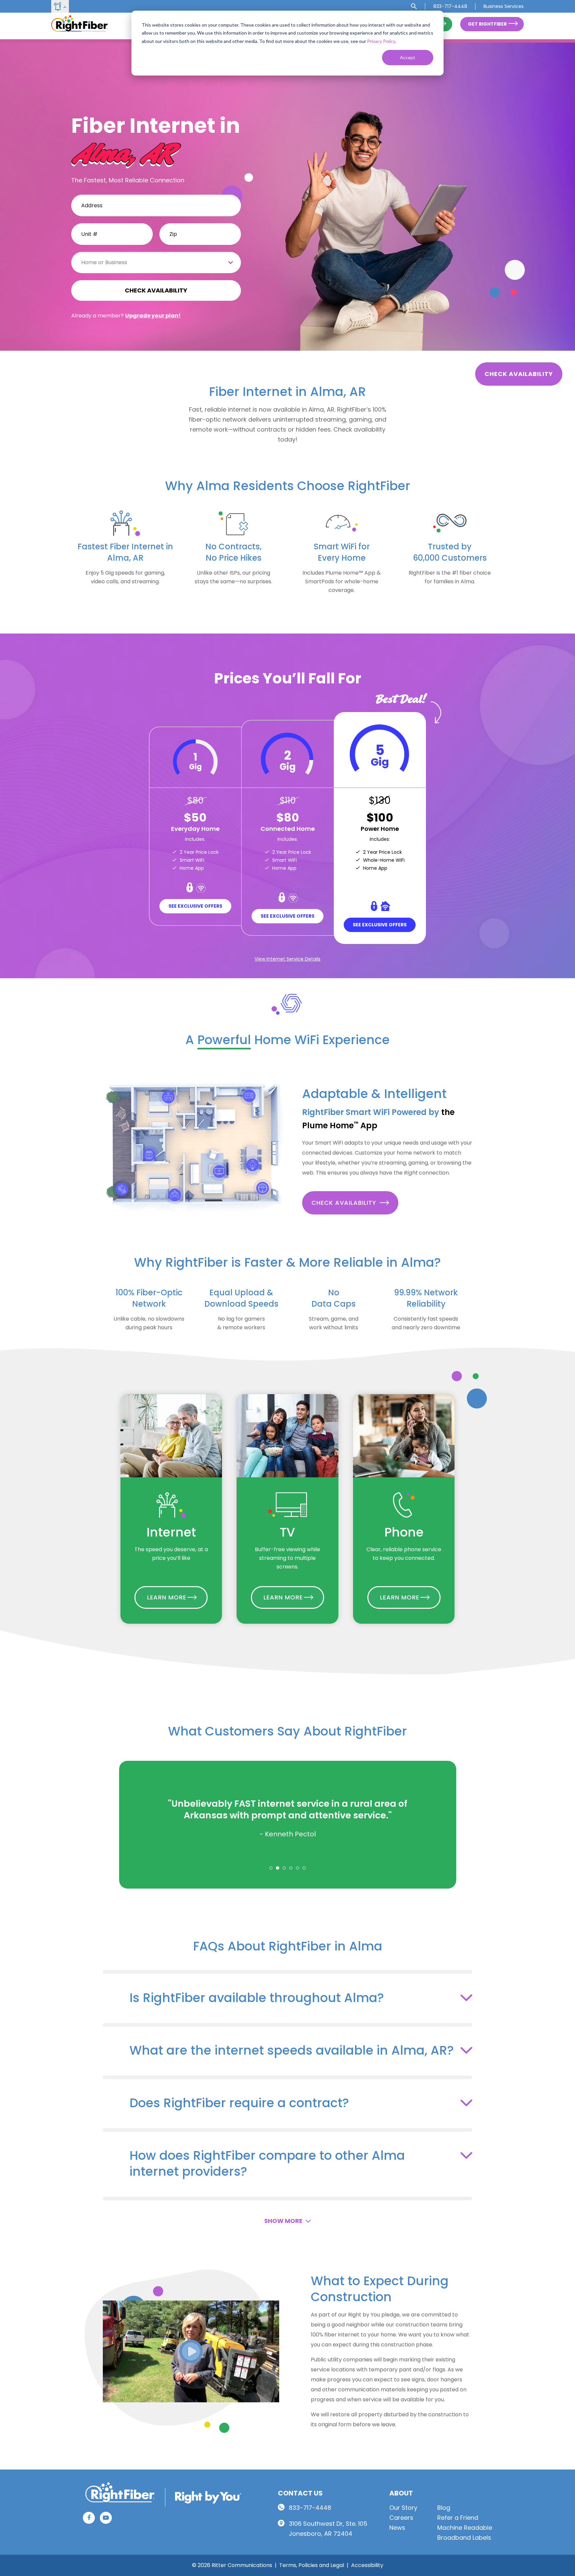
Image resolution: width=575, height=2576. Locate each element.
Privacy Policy (381, 41)
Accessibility (367, 2565)
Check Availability (344, 1203)
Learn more (167, 1597)
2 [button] (278, 1868)
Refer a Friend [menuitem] (458, 2518)
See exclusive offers (195, 906)
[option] (288, 1818)
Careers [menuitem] (401, 2518)
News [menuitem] (397, 2528)
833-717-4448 (310, 2508)
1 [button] (271, 1868)
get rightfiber (487, 24)
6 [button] (304, 1868)
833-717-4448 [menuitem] (450, 6)
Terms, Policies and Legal (312, 2565)
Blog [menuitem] (444, 2508)
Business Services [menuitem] (504, 6)
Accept (408, 57)
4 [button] (291, 1868)
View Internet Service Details (287, 959)
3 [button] (284, 1868)
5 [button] (297, 1868)
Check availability (519, 374)
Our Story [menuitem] (403, 2508)
